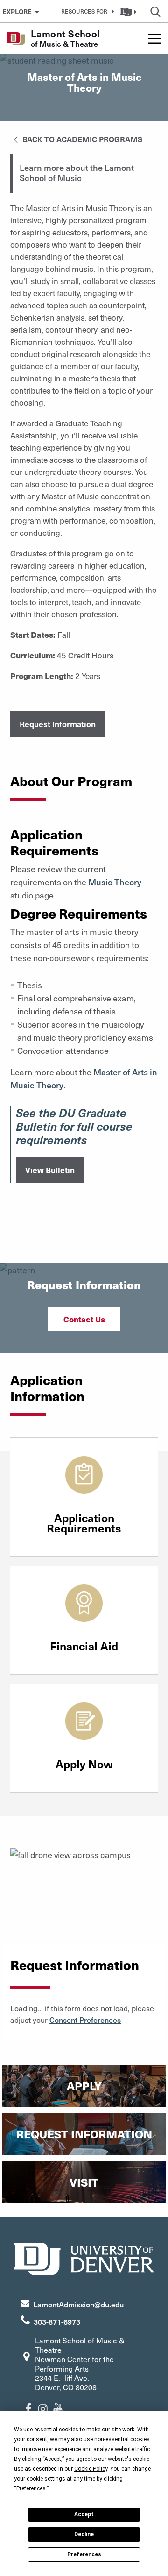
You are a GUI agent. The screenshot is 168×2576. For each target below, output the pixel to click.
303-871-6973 (57, 2321)
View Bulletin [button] (50, 1170)
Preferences (84, 2554)
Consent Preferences (85, 2020)
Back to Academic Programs (81, 139)
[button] (86, 11)
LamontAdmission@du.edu (78, 2304)
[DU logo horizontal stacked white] (84, 2258)
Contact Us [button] (84, 1319)
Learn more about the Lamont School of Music (77, 173)
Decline (84, 2534)
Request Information (58, 724)
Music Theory (115, 882)
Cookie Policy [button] (91, 2469)
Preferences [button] (31, 2488)
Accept (84, 2514)
